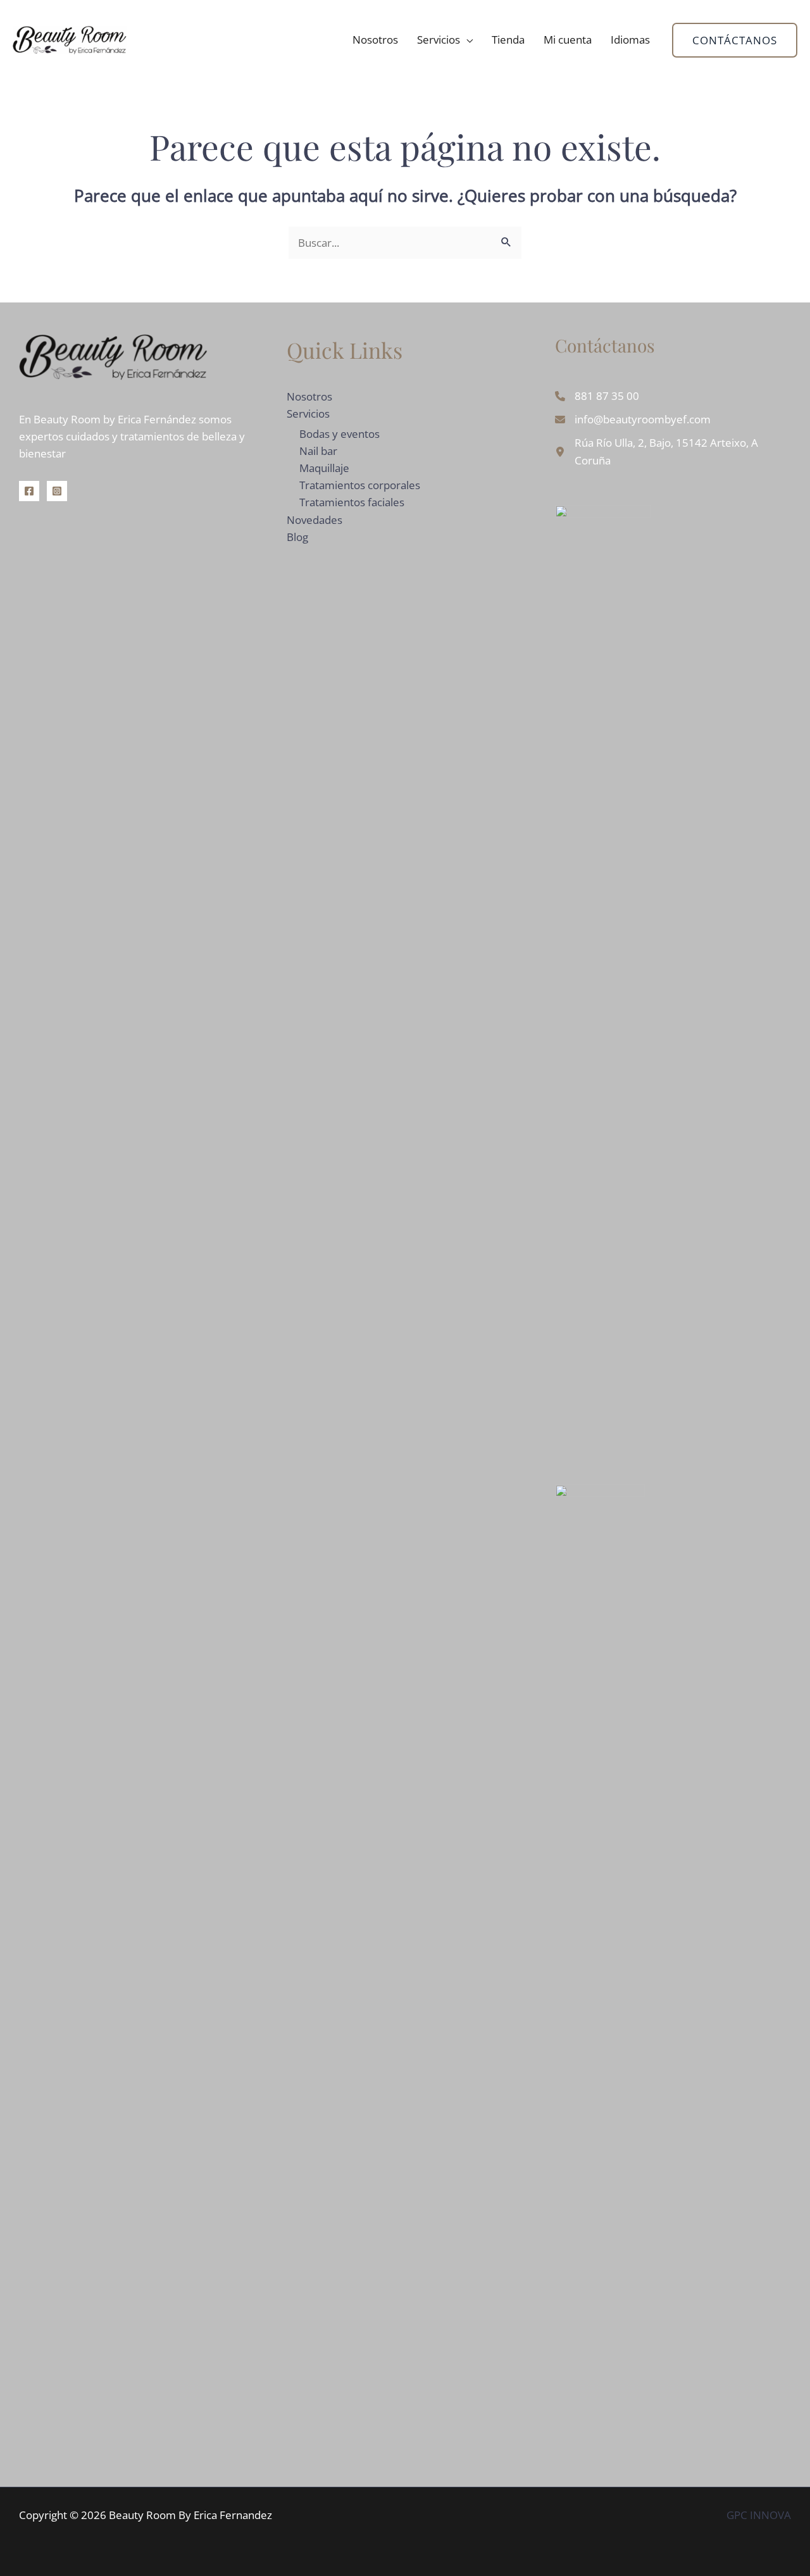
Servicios (439, 40)
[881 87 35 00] (597, 396)
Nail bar (318, 451)
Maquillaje (324, 468)
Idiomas (630, 40)
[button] (735, 40)
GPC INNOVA (759, 2515)
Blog (297, 537)
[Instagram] (57, 491)
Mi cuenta (568, 40)
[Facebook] (29, 491)
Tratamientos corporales (360, 485)
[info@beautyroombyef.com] (633, 419)
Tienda (508, 40)
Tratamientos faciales (352, 502)
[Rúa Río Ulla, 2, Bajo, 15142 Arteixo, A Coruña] (673, 451)
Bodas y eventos (340, 434)
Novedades (315, 520)
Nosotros (375, 40)
